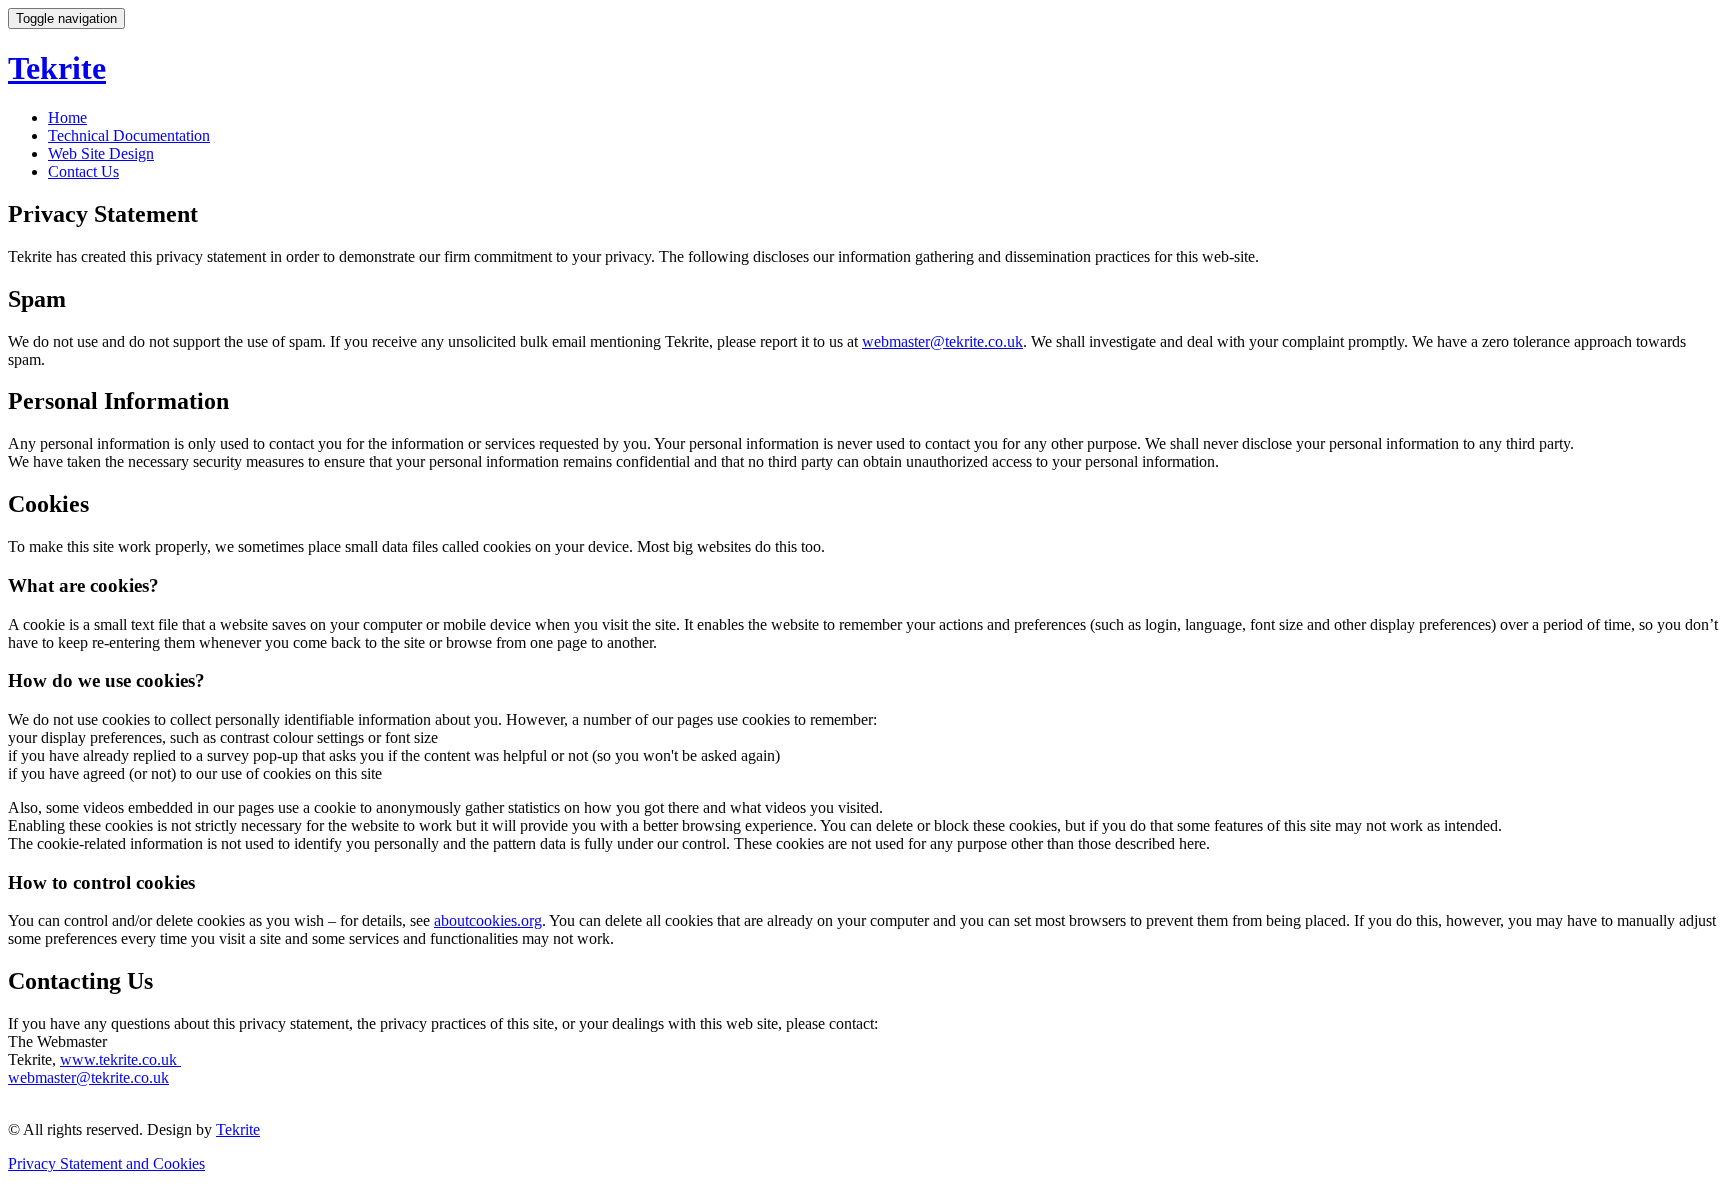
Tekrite (238, 1129)
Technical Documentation (129, 135)
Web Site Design (101, 153)
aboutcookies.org (488, 920)
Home (67, 117)
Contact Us (83, 171)
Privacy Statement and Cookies (106, 1163)
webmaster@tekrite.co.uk (942, 341)
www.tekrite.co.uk (120, 1059)
